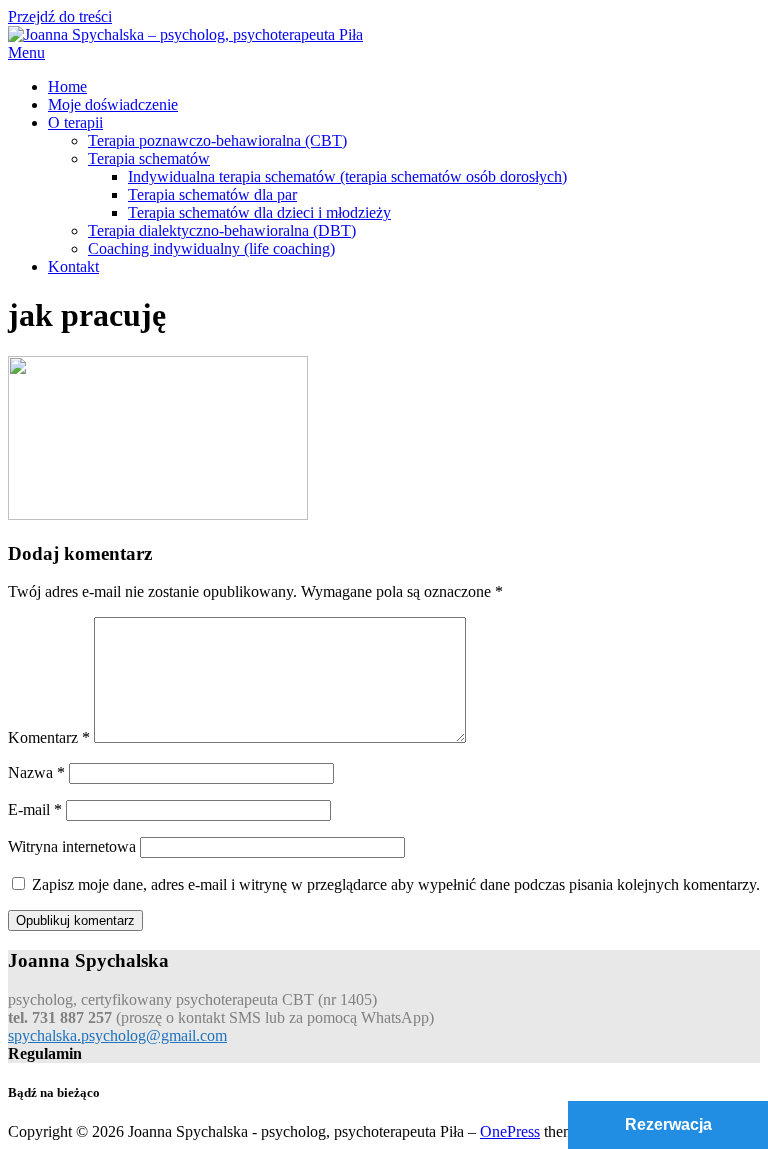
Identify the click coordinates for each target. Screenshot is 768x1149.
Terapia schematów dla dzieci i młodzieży (259, 212)
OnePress (510, 1131)
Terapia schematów (149, 158)
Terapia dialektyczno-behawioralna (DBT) (222, 230)
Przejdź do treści (60, 16)
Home (67, 86)
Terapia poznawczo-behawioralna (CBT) (217, 140)
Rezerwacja (668, 1124)
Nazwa (36, 772)
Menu (26, 52)
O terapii (75, 122)
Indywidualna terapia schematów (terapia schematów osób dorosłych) (347, 176)
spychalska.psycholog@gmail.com (117, 1035)
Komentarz (49, 737)
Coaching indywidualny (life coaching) (211, 248)
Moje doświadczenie (113, 104)
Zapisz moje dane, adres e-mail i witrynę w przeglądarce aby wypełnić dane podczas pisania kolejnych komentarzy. (396, 884)
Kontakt (73, 266)
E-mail (35, 809)
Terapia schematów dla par (212, 194)
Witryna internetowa (72, 846)
